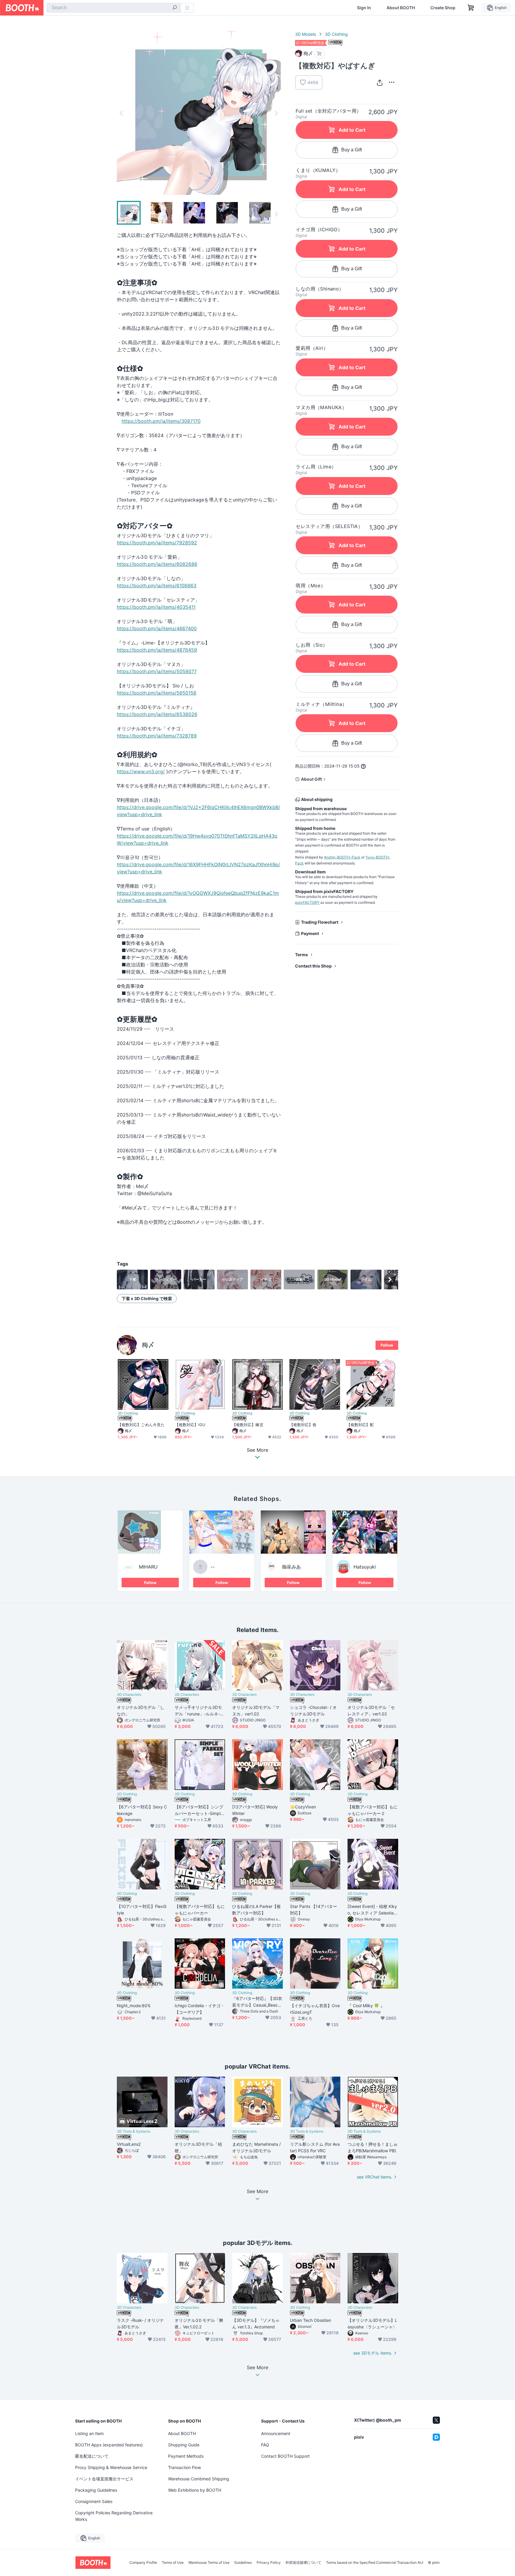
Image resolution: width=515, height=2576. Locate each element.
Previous (122, 113)
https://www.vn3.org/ (141, 771)
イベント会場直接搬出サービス (104, 2479)
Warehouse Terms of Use (209, 2563)
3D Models (305, 34)
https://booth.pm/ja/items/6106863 (157, 586)
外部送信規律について (303, 2563)
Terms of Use (173, 2563)
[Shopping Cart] (471, 8)
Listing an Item (89, 2433)
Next (276, 113)
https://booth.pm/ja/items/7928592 (157, 543)
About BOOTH (401, 8)
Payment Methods (186, 2456)
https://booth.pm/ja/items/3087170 (161, 421)
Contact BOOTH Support (285, 2456)
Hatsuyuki (365, 1567)
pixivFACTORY (307, 902)
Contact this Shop (313, 966)
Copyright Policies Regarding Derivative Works (114, 2516)
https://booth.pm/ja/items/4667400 (157, 628)
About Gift (311, 779)
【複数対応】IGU (190, 1425)
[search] (175, 8)
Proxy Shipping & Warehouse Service (111, 2467)
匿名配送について (92, 2456)
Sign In (364, 8)
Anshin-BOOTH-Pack (342, 857)
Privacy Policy (269, 2563)
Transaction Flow (184, 2467)
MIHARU (148, 1567)
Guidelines (243, 2563)
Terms (301, 955)
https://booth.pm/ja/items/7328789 (157, 736)
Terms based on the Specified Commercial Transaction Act (375, 2563)
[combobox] (114, 8)
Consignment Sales (94, 2501)
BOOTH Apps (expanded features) (109, 2445)
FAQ (265, 2445)
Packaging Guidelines (96, 2490)
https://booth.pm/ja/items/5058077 (157, 671)
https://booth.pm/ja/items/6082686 (157, 564)
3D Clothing (336, 34)
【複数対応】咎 (303, 1425)
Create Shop (443, 8)
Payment (310, 933)
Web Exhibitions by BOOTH (195, 2490)
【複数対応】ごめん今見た (141, 1425)
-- (212, 1567)
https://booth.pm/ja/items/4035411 (156, 607)
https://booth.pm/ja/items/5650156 (157, 693)
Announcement (276, 2433)
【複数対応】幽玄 (248, 1425)
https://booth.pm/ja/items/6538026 (157, 714)
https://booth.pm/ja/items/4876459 (157, 650)
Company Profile (143, 2563)
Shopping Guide (184, 2445)
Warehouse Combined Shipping (199, 2479)
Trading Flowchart (320, 922)
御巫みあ (291, 1567)
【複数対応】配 (360, 1425)
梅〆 (148, 1345)
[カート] (319, 53)
